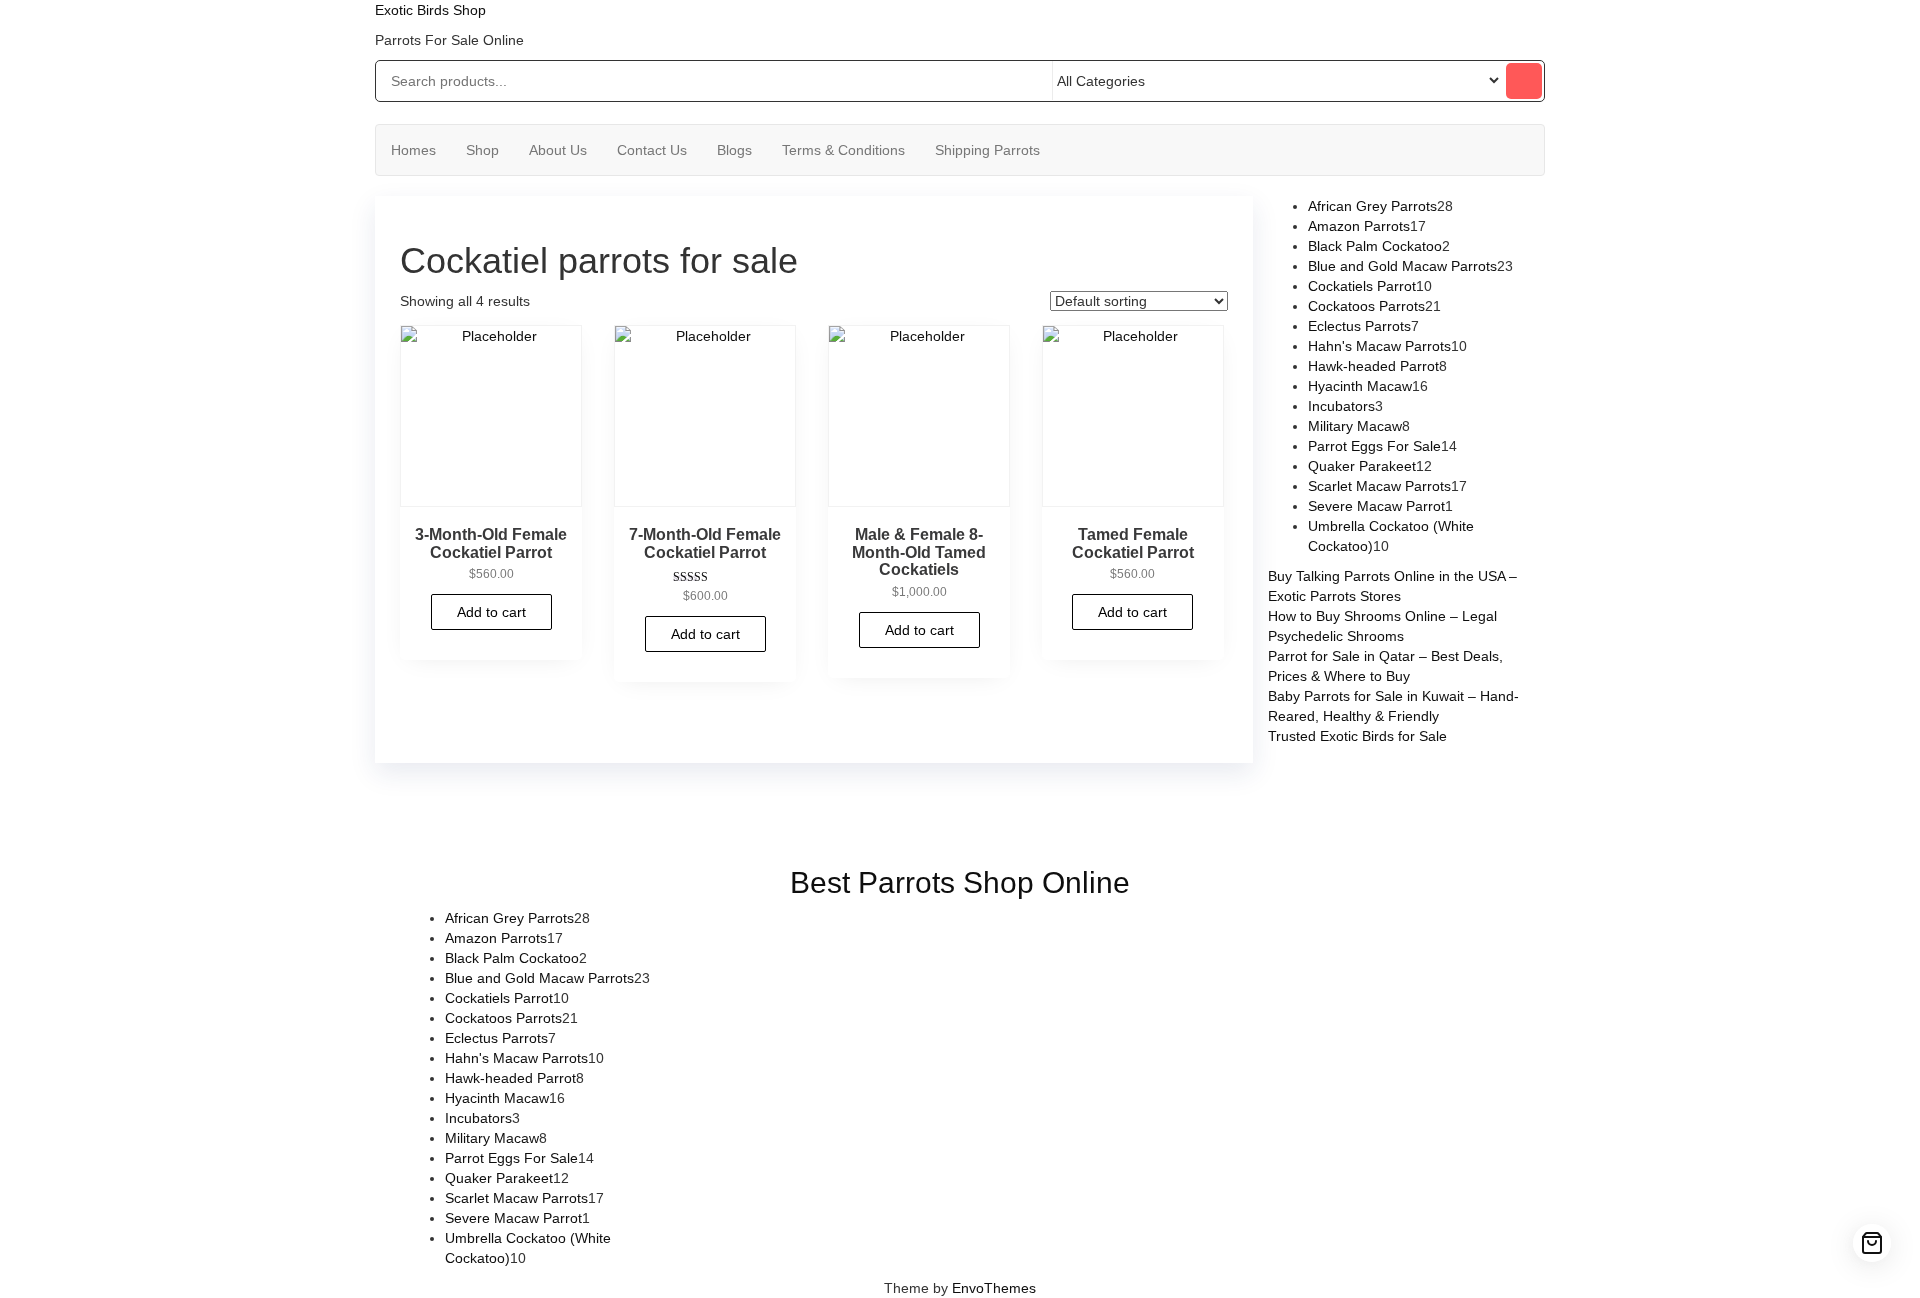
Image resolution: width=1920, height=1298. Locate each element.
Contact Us (652, 150)
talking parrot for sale (640, 828)
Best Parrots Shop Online (960, 882)
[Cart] (1872, 1243)
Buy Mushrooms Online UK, (897, 808)
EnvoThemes (994, 1288)
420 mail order (1033, 808)
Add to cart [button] (491, 612)
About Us (558, 150)
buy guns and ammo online (982, 828)
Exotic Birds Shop (430, 10)
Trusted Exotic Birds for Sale (1357, 736)
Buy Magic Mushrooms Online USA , (514, 808)
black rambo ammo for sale (801, 828)
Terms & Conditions (843, 150)
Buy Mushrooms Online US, (718, 808)
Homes (413, 150)
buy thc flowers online (1159, 808)
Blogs (734, 150)
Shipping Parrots (987, 150)
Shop (482, 150)
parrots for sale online (1305, 808)
